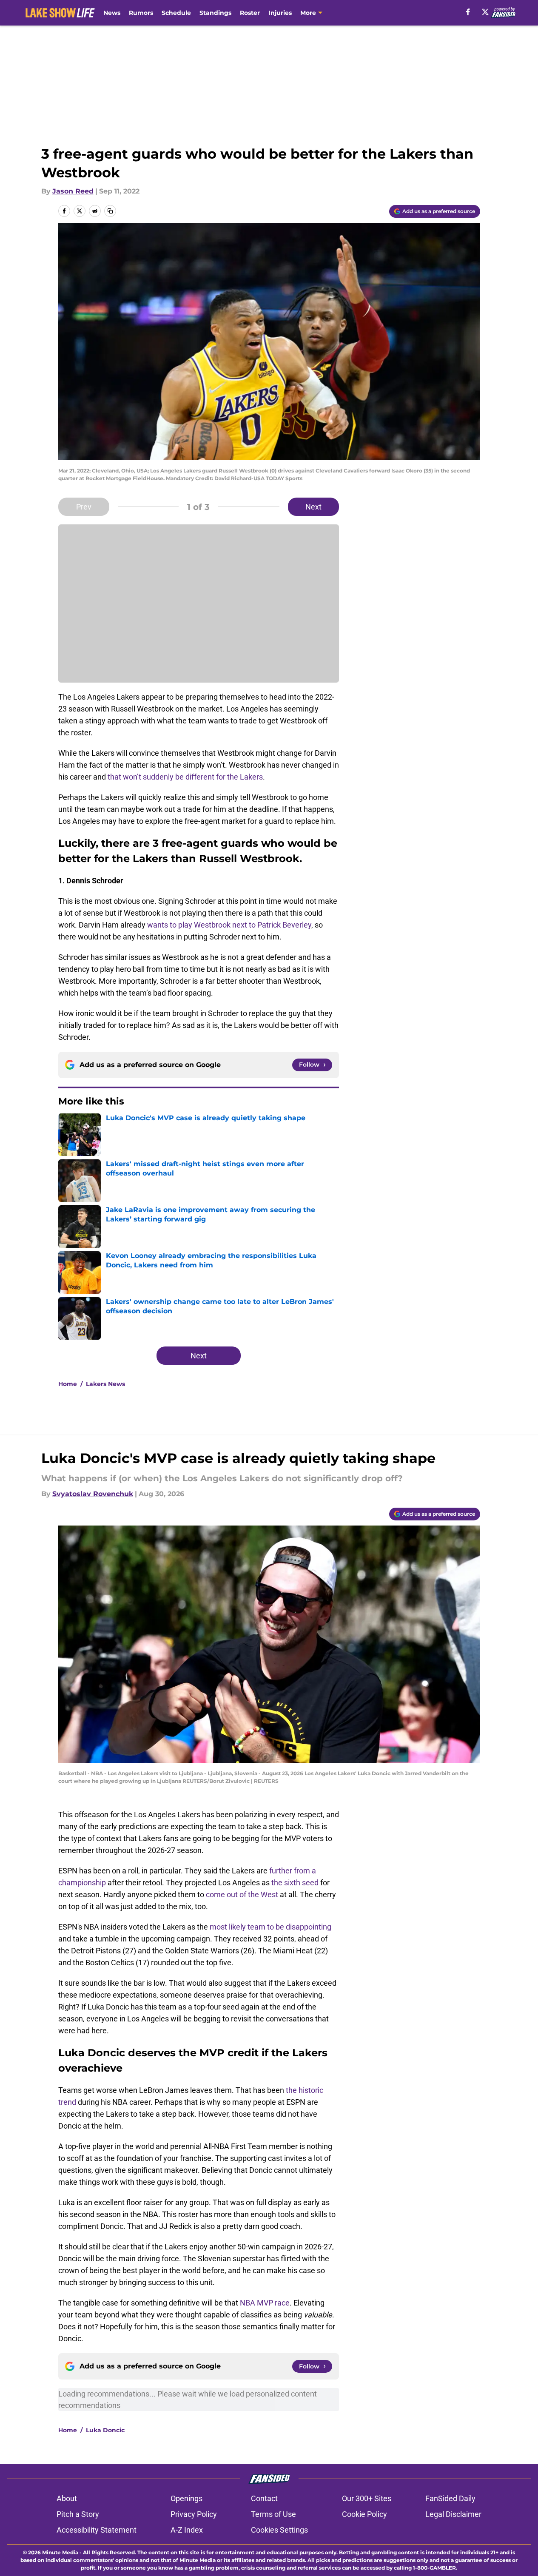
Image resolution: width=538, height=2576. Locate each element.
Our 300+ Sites (367, 2498)
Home (68, 1384)
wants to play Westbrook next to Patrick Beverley (229, 925)
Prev (84, 507)
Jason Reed (73, 191)
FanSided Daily (450, 2498)
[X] (485, 12)
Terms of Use (273, 2514)
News (112, 13)
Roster (250, 13)
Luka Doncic (105, 2430)
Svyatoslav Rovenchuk (93, 1494)
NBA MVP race (265, 2303)
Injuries (280, 13)
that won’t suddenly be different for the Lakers (185, 777)
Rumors (141, 13)
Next (313, 507)
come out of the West (242, 1894)
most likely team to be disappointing (270, 1927)
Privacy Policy (194, 2514)
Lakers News (105, 1384)
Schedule (176, 13)
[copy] (110, 211)
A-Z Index (187, 2530)
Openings (186, 2498)
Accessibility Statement (97, 2530)
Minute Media (60, 2552)
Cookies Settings (279, 2530)
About (67, 2498)
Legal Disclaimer (453, 2514)
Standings (215, 13)
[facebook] (468, 12)
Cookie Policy (364, 2514)
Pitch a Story (78, 2514)
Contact (264, 2498)
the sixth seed (295, 1883)
